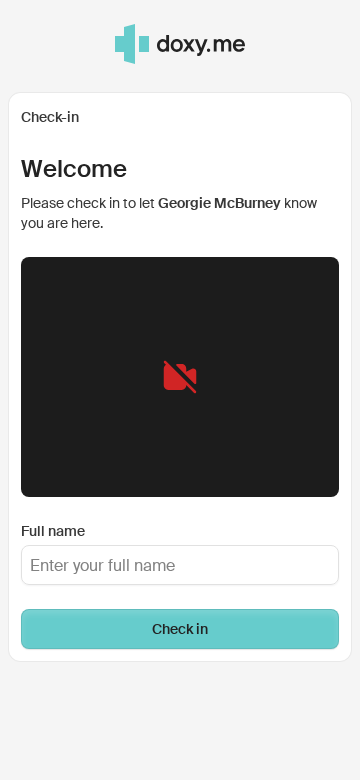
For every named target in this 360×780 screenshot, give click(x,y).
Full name (53, 531)
